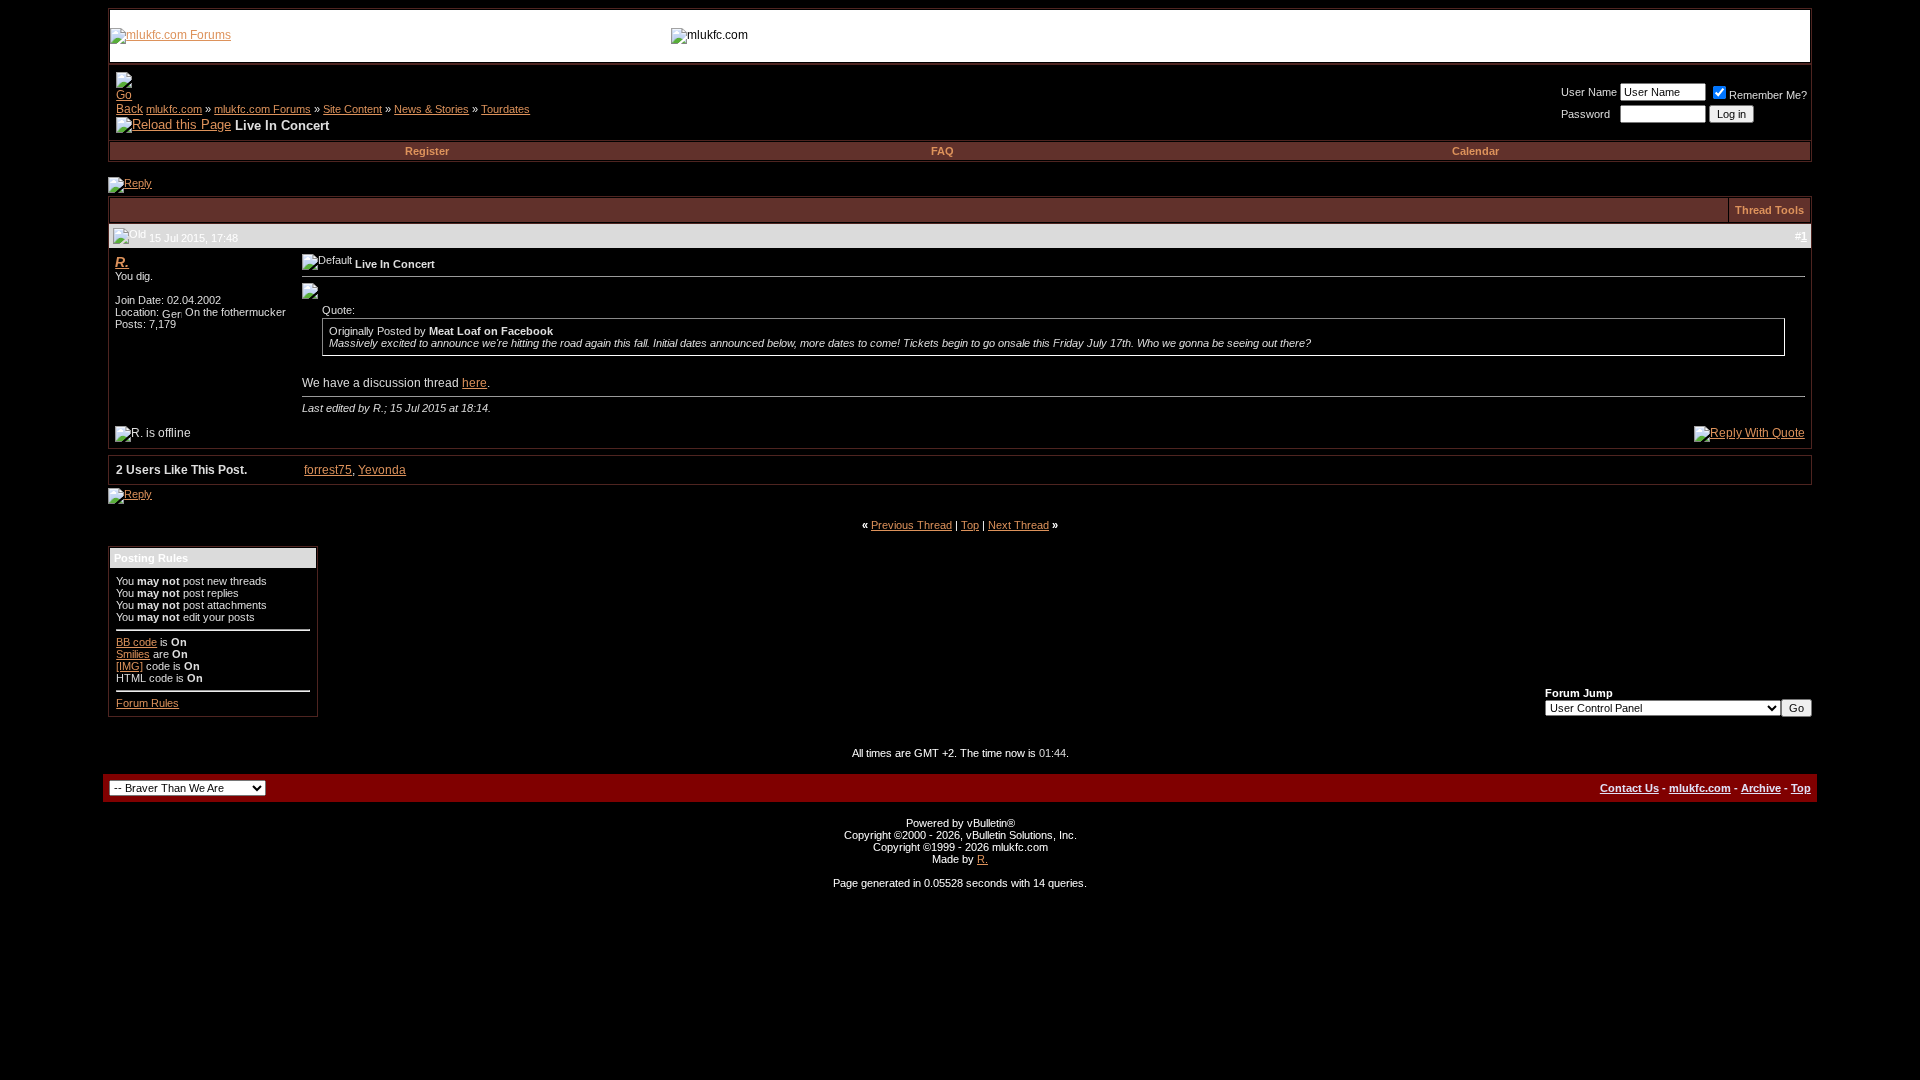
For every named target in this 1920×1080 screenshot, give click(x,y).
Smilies (133, 654)
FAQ (942, 151)
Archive (1761, 788)
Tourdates (505, 109)
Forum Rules (147, 703)
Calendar (1475, 151)
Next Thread (1018, 525)
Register (427, 151)
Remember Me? (1768, 95)
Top (970, 525)
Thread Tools (1769, 210)
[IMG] (129, 666)
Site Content (352, 109)
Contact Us (1629, 788)
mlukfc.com (174, 109)
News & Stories (431, 109)
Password (1585, 114)
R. (982, 859)
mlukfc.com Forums (262, 109)
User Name (1589, 92)
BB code (136, 642)
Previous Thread (911, 525)
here (474, 383)
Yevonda (382, 470)
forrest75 (328, 470)
